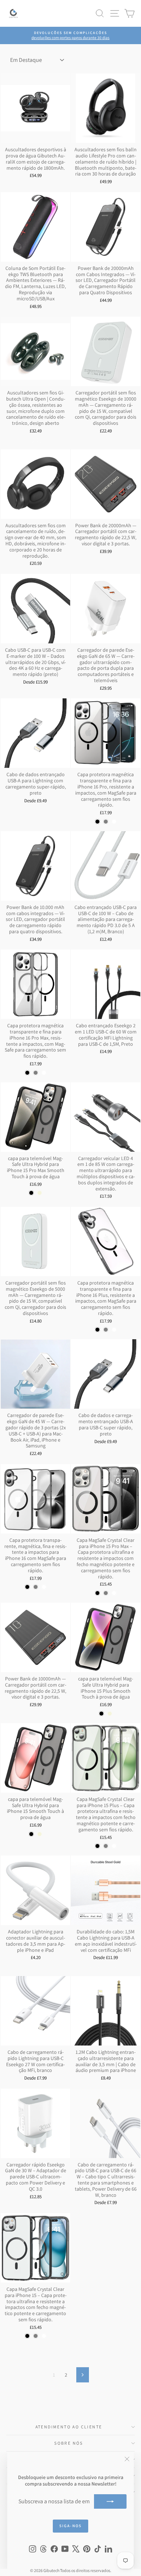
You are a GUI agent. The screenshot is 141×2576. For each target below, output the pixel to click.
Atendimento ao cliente (69, 2427)
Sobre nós (69, 2443)
